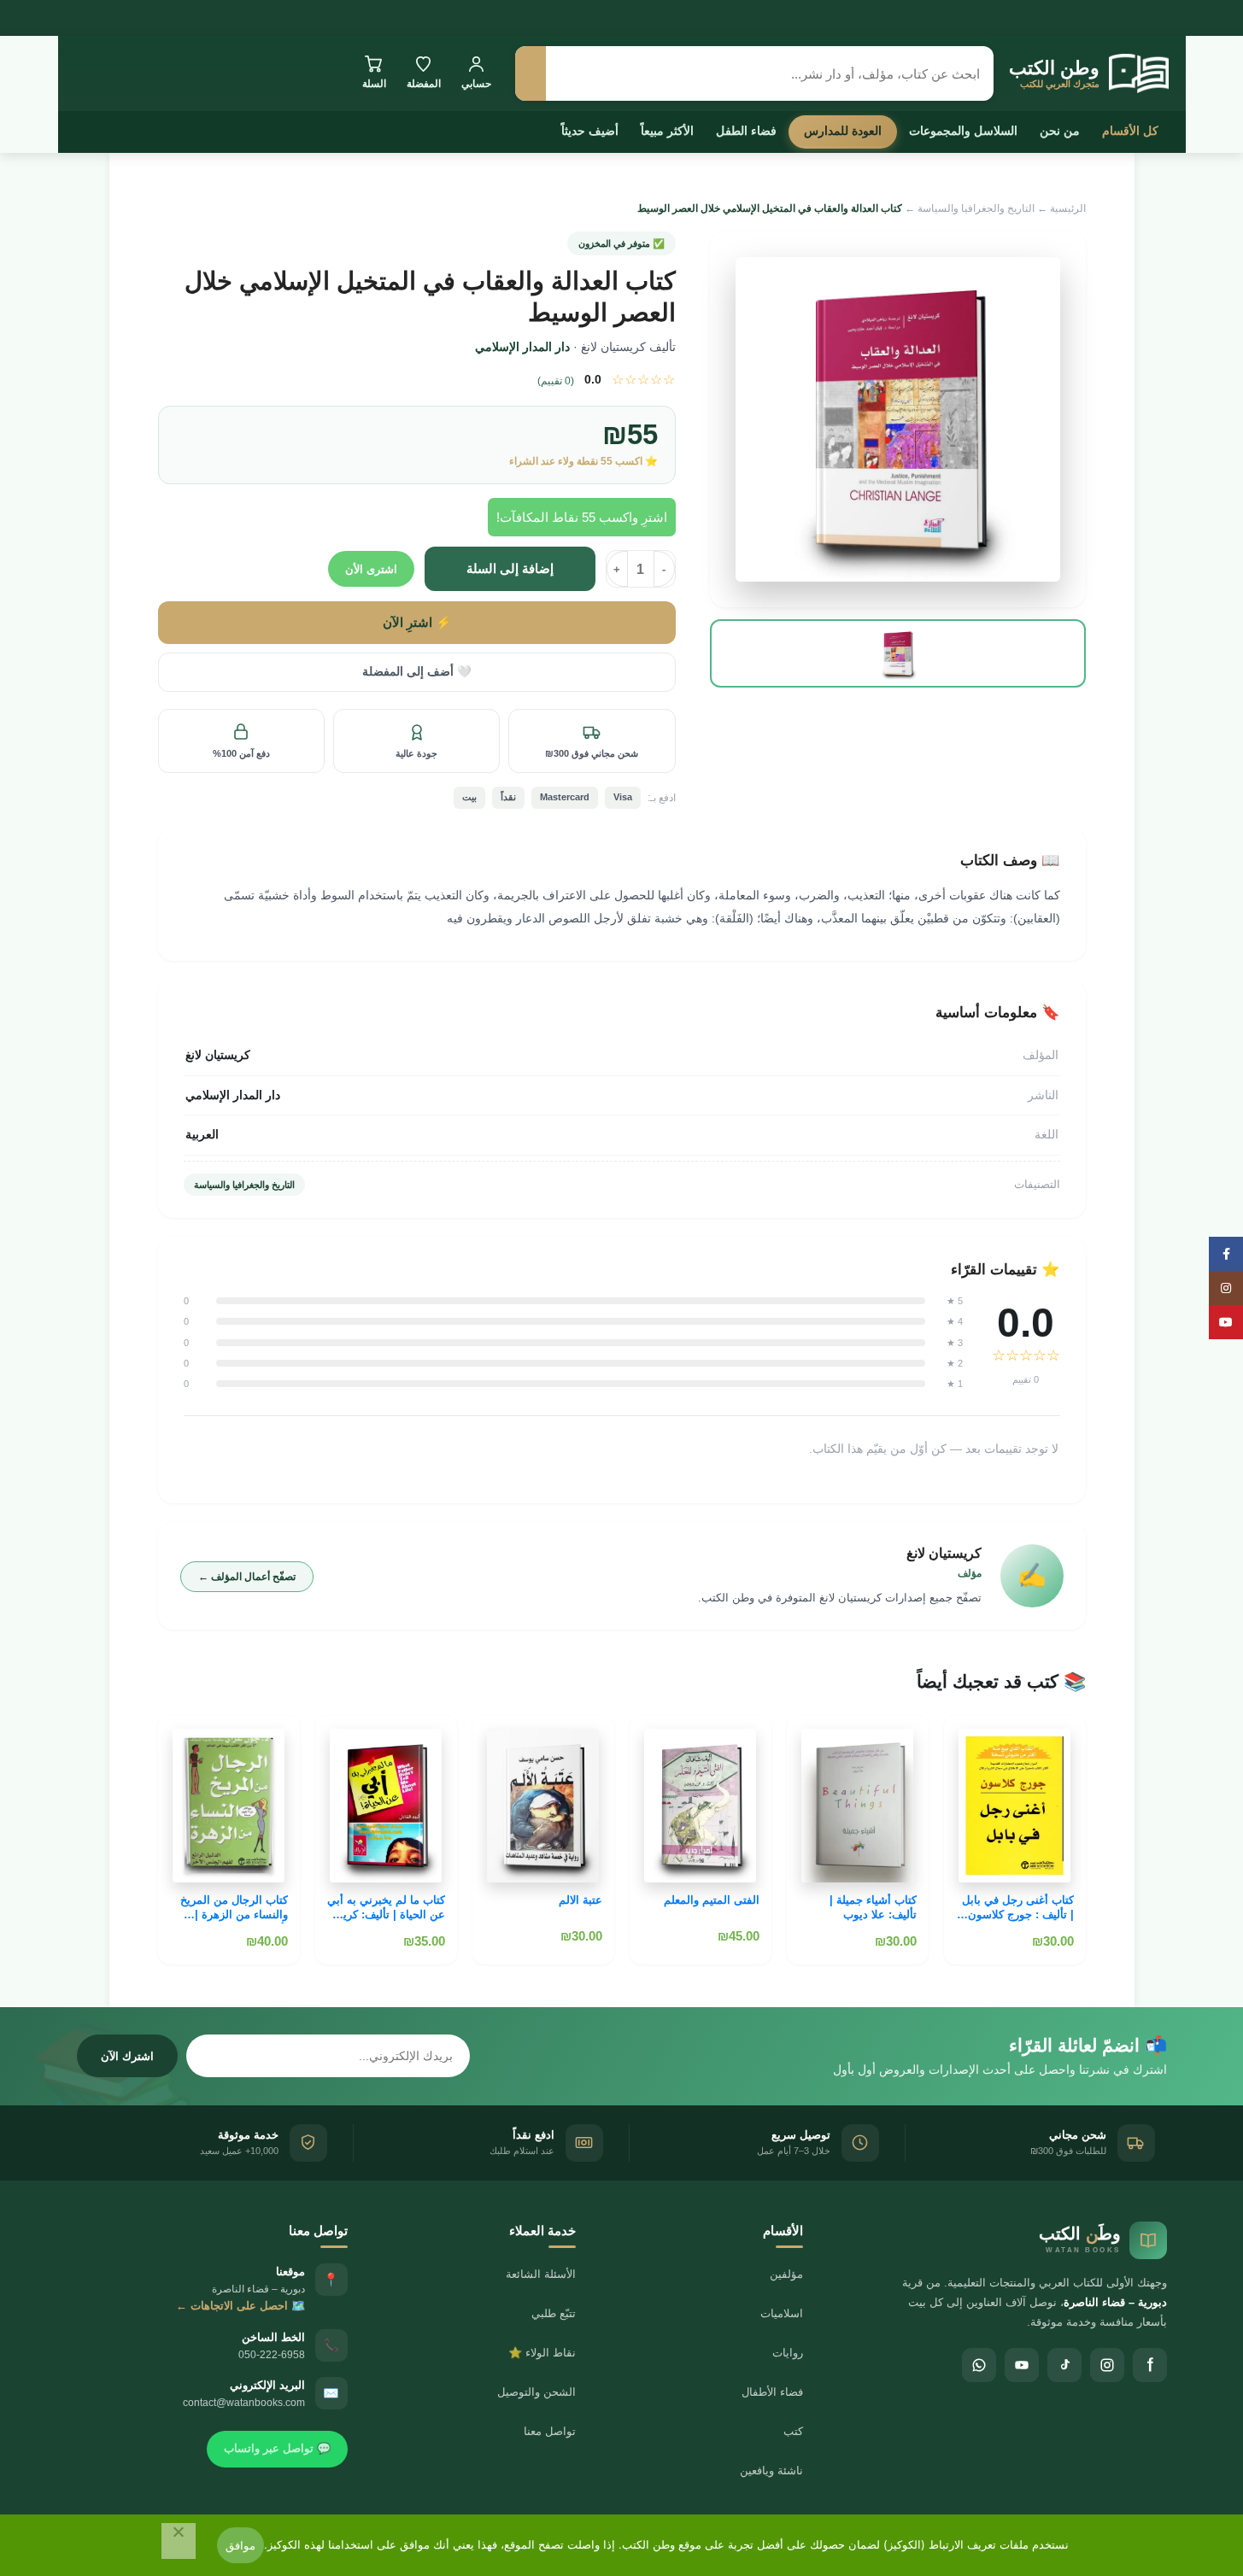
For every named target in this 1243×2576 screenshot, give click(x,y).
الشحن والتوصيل (536, 2392)
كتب (793, 2431)
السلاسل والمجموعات (963, 131)
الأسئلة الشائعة (541, 2274)
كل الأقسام (1130, 131)
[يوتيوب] (1022, 2365)
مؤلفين (786, 2274)
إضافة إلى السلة (510, 568)
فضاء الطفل (746, 131)
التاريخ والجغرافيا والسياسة (976, 208)
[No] (179, 2541)
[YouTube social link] (1226, 1322)
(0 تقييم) (556, 381)
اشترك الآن (127, 2056)
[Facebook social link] (1226, 1254)
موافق (240, 2545)
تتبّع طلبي (554, 2313)
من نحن (1060, 131)
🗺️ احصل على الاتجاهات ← (240, 2306)
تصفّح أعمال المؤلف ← (247, 1577)
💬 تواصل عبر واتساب (277, 2448)
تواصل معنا (550, 2431)
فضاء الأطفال (772, 2392)
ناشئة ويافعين (771, 2471)
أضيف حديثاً (590, 131)
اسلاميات (782, 2313)
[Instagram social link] (1226, 1288)
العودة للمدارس (843, 131)
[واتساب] (979, 2365)
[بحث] (531, 73)
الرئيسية (1068, 208)
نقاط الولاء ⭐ (542, 2353)
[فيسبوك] (1150, 2365)
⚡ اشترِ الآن (417, 623)
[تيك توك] (1064, 2365)
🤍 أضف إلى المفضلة (417, 672)
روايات (788, 2353)
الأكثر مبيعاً (667, 131)
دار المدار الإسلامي (522, 347)
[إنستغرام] (1107, 2365)
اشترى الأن (371, 569)
